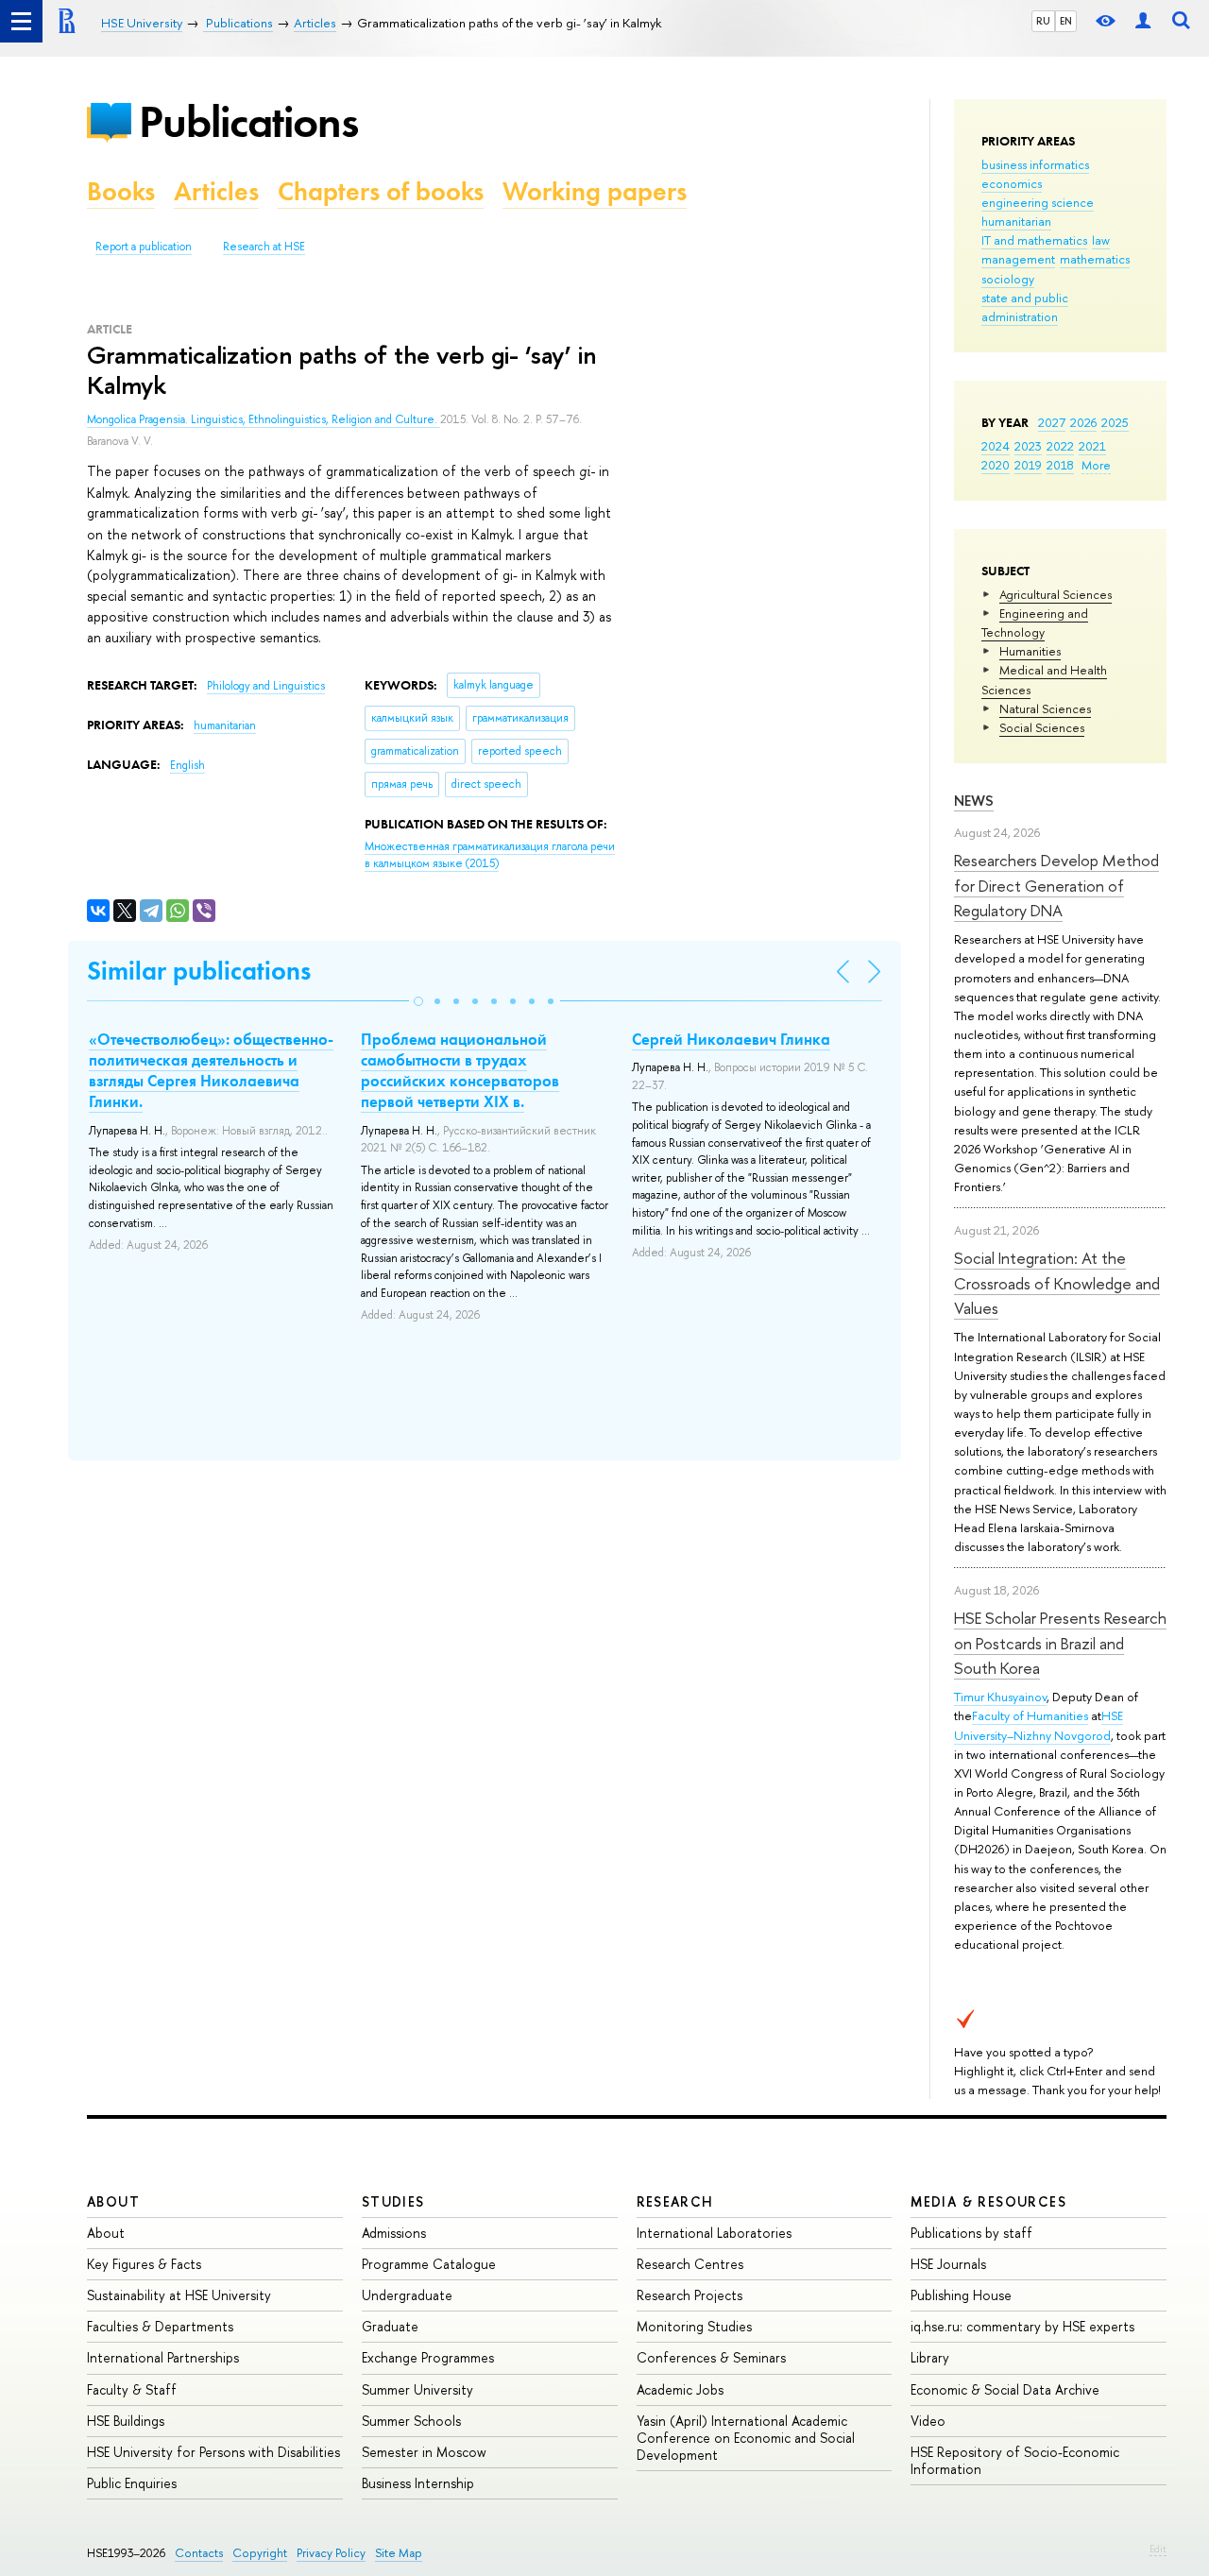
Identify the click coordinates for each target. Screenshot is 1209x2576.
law (1101, 240)
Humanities (1030, 651)
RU (1043, 21)
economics (1012, 183)
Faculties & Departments (160, 2326)
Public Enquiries (132, 2483)
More (1096, 465)
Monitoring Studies (694, 2326)
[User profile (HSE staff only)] (1143, 21)
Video (928, 2421)
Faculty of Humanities (1030, 1715)
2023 (1028, 446)
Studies (393, 2201)
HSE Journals (948, 2264)
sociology (1008, 279)
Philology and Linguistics (266, 686)
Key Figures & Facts (144, 2264)
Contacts (199, 2553)
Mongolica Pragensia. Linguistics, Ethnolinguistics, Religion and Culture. (264, 419)
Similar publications (199, 971)
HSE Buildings (126, 2421)
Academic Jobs (680, 2389)
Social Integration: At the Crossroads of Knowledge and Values (1057, 1283)
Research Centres (690, 2264)
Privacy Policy (331, 2553)
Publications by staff (971, 2233)
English (187, 765)
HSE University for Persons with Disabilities (213, 2452)
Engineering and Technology (1035, 623)
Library (930, 2357)
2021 (1092, 446)
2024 (996, 446)
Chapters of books (381, 191)
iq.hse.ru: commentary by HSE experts (1022, 2326)
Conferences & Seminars (711, 2357)
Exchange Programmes (428, 2357)
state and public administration (1025, 307)
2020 (996, 465)
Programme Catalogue (429, 2264)
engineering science (1038, 202)
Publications (248, 121)
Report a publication (144, 247)
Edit (1158, 2549)
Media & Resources (988, 2201)
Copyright (260, 2553)
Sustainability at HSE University (179, 2295)
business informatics (1035, 164)
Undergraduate (407, 2295)
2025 (1115, 422)
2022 (1060, 446)
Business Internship (418, 2483)
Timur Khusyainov (1000, 1697)
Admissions (394, 2233)
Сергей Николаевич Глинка (731, 1039)
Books (121, 191)
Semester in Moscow (424, 2452)
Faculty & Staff (132, 2389)
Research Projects (690, 2295)
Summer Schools (411, 2421)
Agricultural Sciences (1056, 594)
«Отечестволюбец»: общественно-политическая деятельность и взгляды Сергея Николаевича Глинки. (211, 1070)
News (974, 801)
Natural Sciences (1045, 708)
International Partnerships (163, 2357)
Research (675, 2201)
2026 (1083, 422)
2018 (1060, 465)
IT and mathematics (1034, 240)
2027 (1052, 422)
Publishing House (961, 2295)
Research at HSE (264, 247)
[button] (418, 1001)
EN (1066, 21)
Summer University (417, 2389)
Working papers (595, 191)
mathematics (1095, 259)
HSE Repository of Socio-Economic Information (1015, 2460)
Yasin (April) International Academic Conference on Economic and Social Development (746, 2438)
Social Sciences (1042, 727)
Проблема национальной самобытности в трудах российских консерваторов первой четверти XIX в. (460, 1070)
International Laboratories (714, 2233)
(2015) (490, 855)
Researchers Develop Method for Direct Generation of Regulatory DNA (1056, 885)
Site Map (399, 2553)
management (1018, 259)
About (113, 2201)
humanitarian (1016, 221)
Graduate (390, 2326)
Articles (216, 191)
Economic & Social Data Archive (1005, 2389)
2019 (1028, 465)
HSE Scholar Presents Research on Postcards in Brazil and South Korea (1060, 1643)
